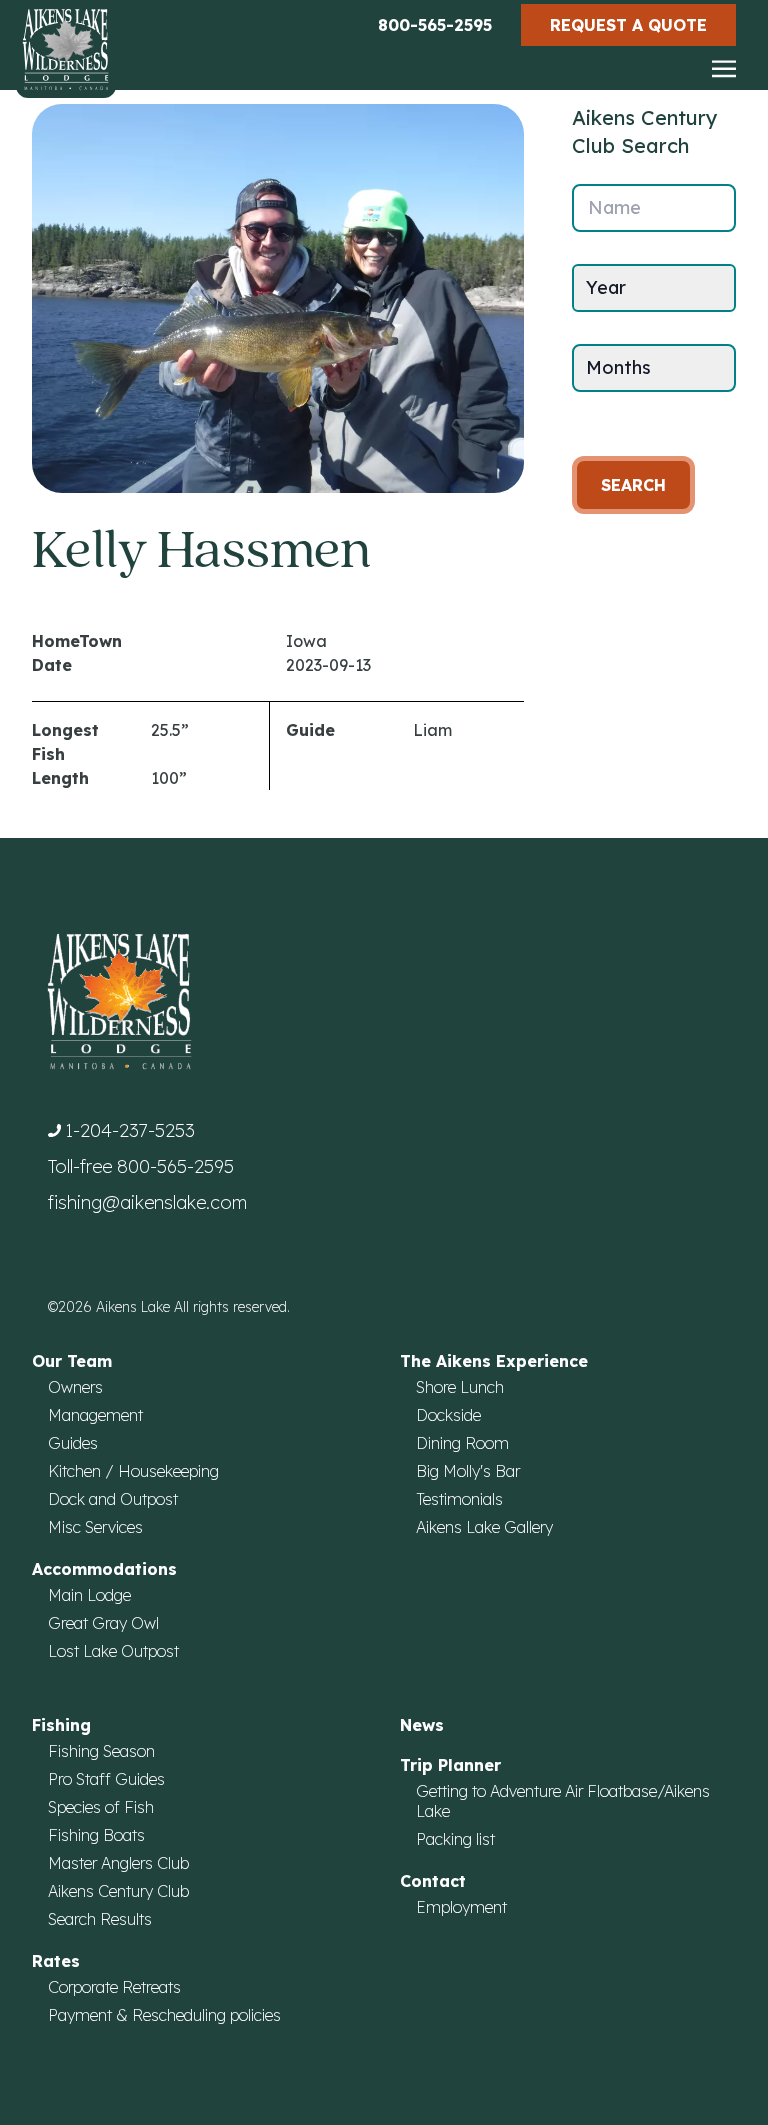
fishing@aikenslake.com (147, 1202)
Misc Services (95, 1527)
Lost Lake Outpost (113, 1651)
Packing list (455, 1839)
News (422, 1725)
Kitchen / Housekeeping (133, 1471)
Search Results (100, 1919)
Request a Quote (628, 25)
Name (614, 207)
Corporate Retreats (114, 1987)
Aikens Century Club (118, 1891)
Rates (56, 1961)
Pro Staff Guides (106, 1779)
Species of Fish (101, 1807)
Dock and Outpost (113, 1499)
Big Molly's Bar (468, 1471)
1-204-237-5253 (130, 1130)
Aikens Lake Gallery (484, 1527)
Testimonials (459, 1499)
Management (95, 1415)
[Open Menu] (724, 70)
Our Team (72, 1361)
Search (633, 485)
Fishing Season (101, 1751)
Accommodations (104, 1569)
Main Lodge (89, 1595)
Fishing (61, 1725)
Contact (433, 1881)
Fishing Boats (96, 1835)
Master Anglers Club (118, 1863)
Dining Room (462, 1443)
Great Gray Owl (103, 1623)
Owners (75, 1387)
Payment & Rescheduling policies (164, 2015)
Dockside (448, 1415)
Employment (461, 1907)
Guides (73, 1443)
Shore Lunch (460, 1387)
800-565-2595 (435, 25)
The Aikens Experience (494, 1361)
